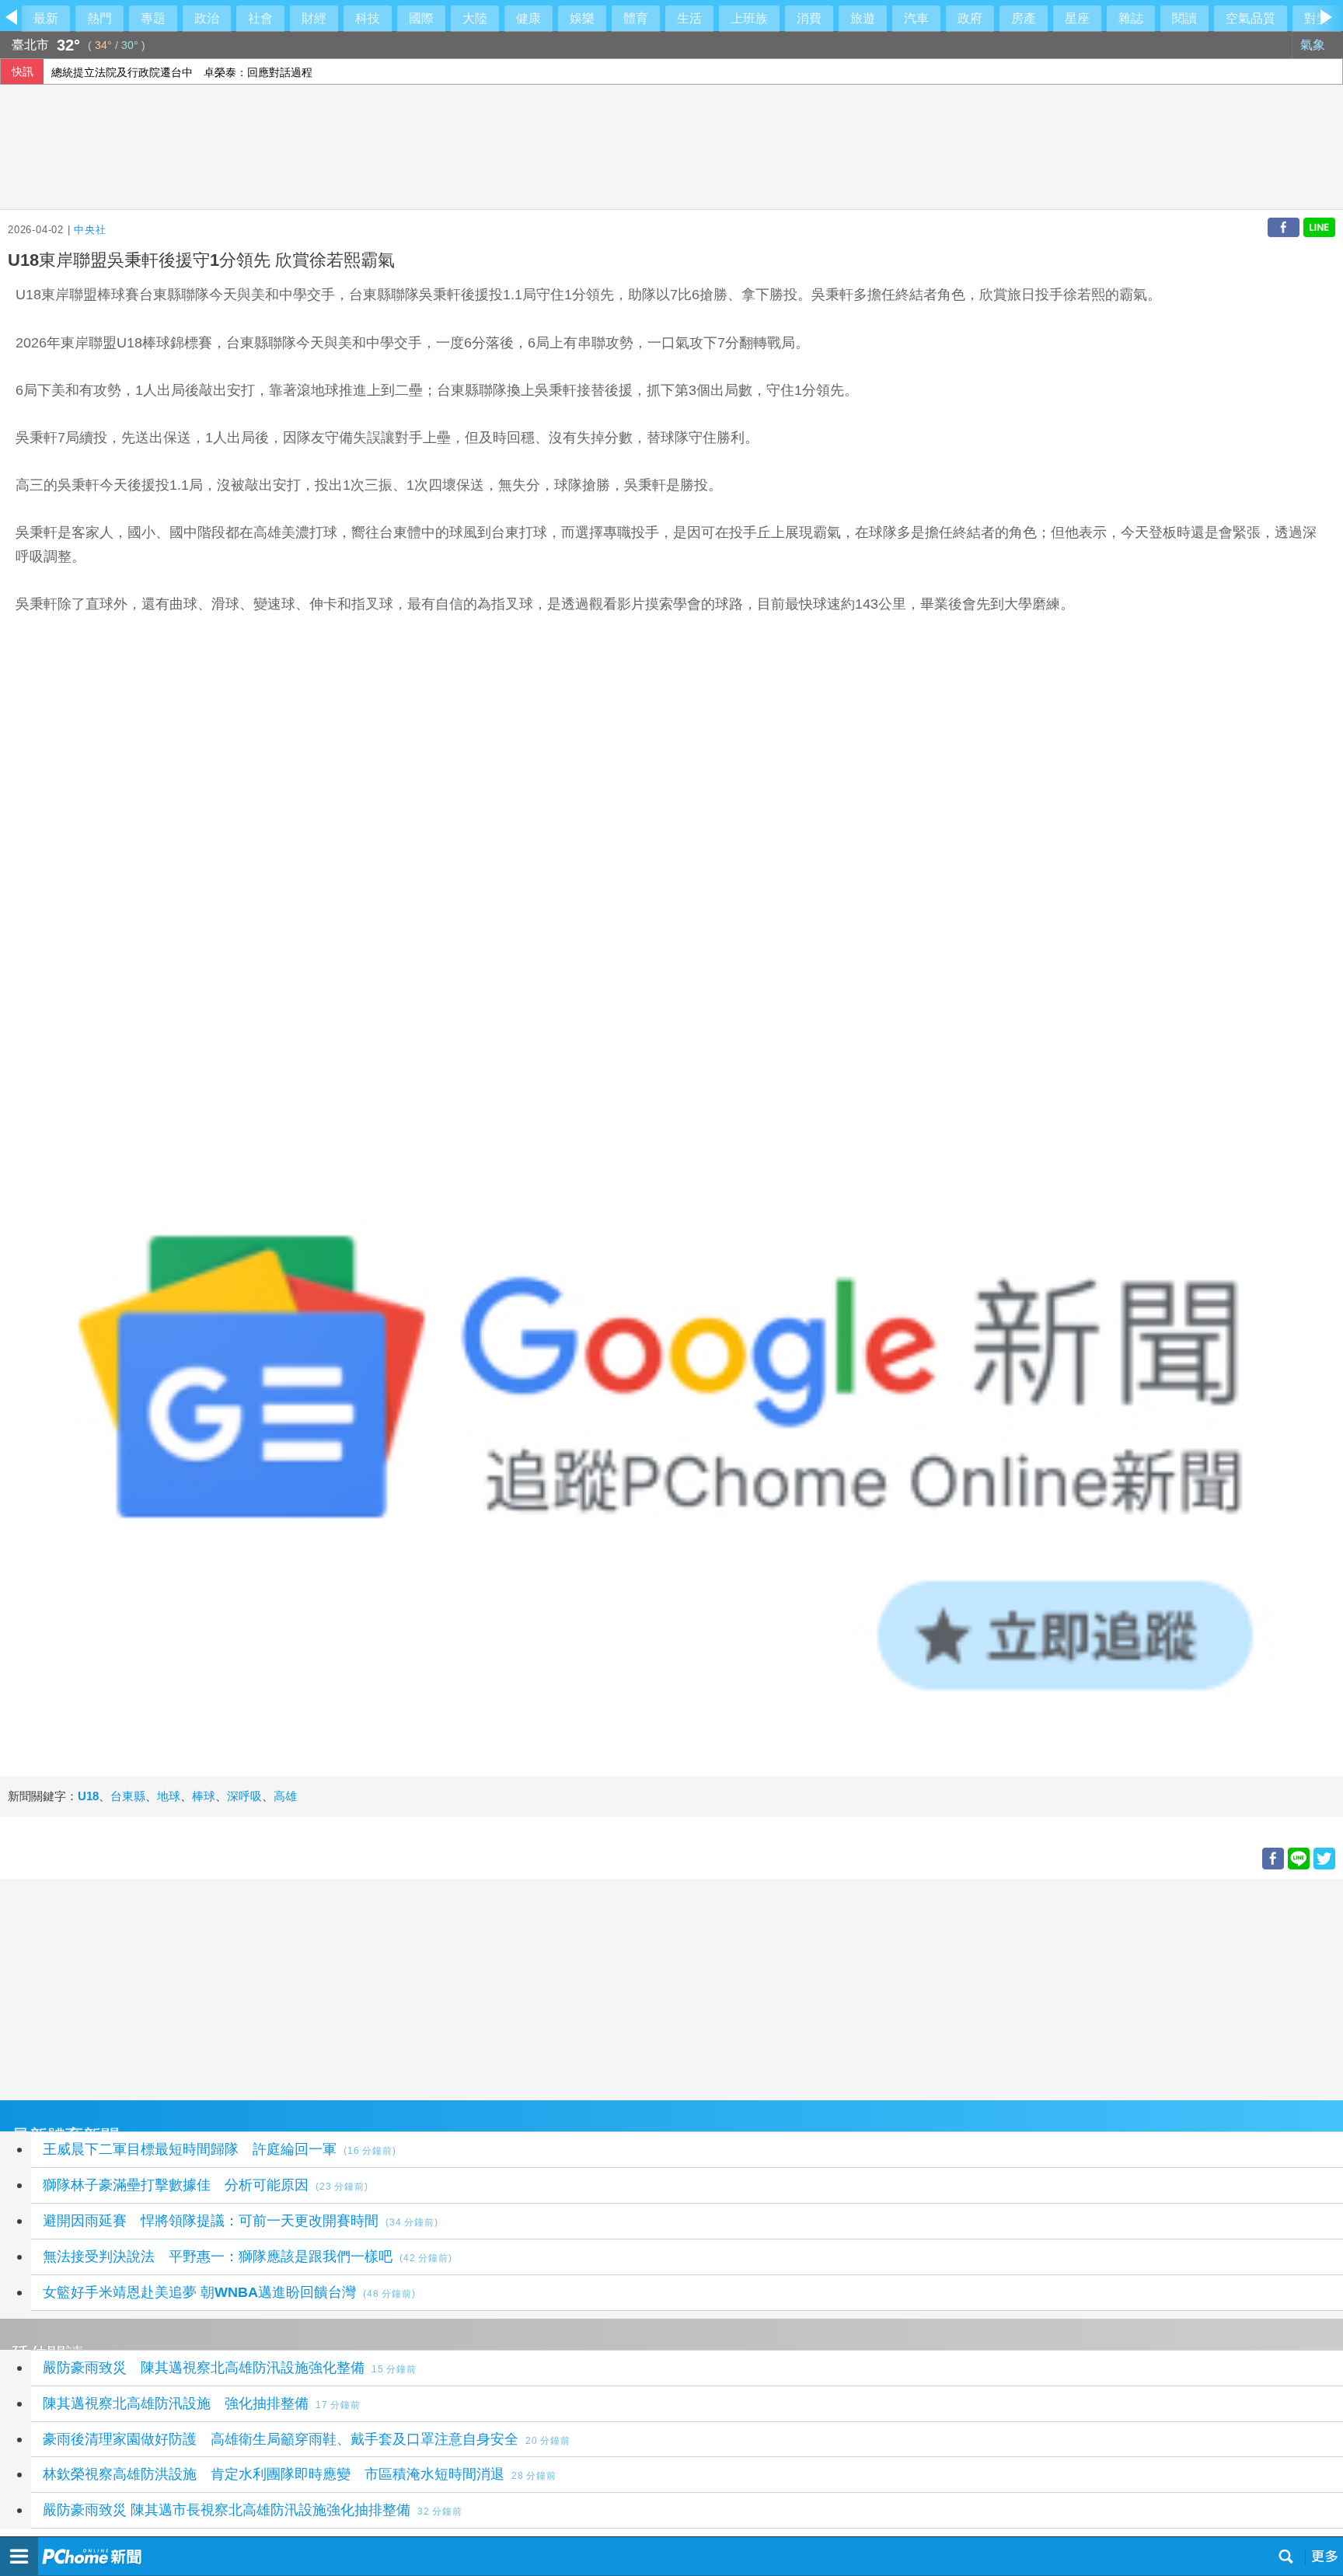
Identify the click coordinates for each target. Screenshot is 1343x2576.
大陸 (475, 18)
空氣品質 (1251, 18)
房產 (1024, 18)
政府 (970, 18)
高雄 (285, 1796)
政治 (207, 18)
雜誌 (1131, 18)
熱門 (99, 18)
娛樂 (582, 18)
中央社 (90, 230)
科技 (368, 18)
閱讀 (1184, 18)
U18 (88, 1796)
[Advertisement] (466, 1988)
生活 (689, 18)
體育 (636, 18)
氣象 (1314, 45)
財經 (314, 18)
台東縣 (128, 1796)
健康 (528, 18)
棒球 (204, 1796)
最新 (46, 18)
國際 (421, 18)
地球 (169, 1796)
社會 (260, 18)
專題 (153, 18)
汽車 (916, 18)
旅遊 (863, 18)
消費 (809, 18)
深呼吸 (244, 1796)
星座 (1077, 18)
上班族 (749, 18)
